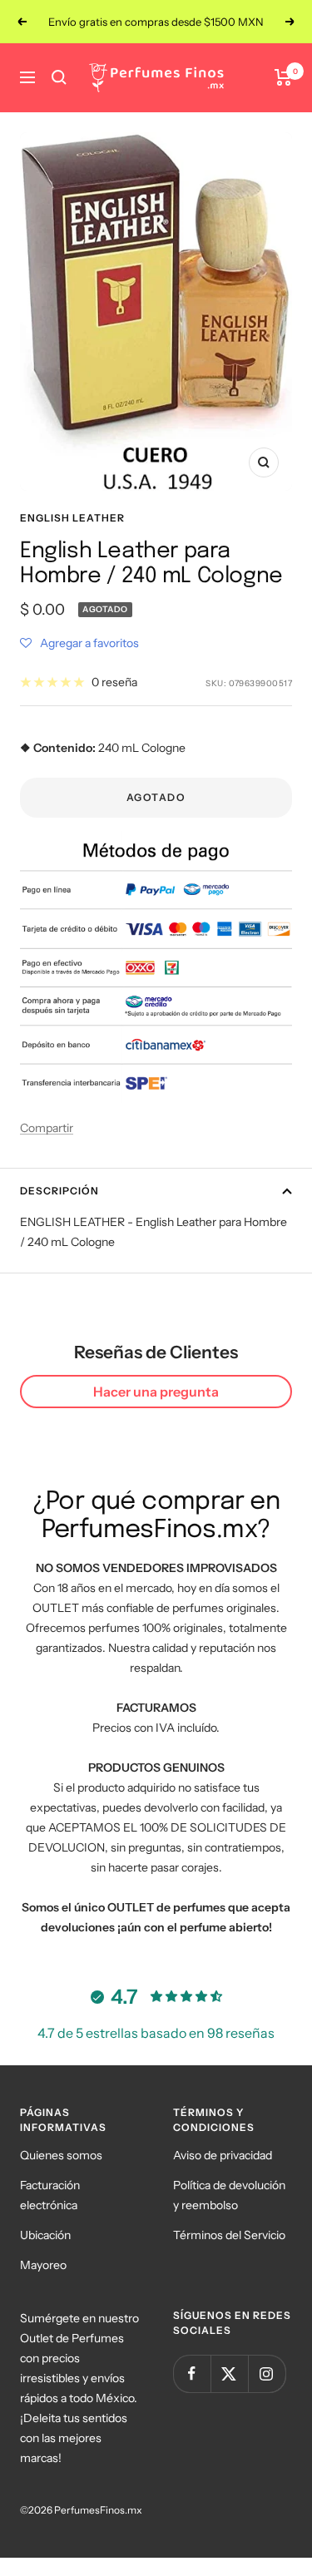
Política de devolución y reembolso (229, 2195)
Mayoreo (43, 2265)
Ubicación (45, 2235)
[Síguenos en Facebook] (192, 2373)
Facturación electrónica (50, 2195)
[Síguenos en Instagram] (267, 2373)
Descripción (59, 1191)
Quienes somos (61, 2155)
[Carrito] (283, 77)
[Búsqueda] (59, 77)
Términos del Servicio (229, 2235)
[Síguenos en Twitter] (229, 2373)
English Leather (72, 518)
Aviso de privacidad (223, 2155)
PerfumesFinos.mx (98, 2510)
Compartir (47, 1128)
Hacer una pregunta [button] (156, 1392)
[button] (79, 643)
